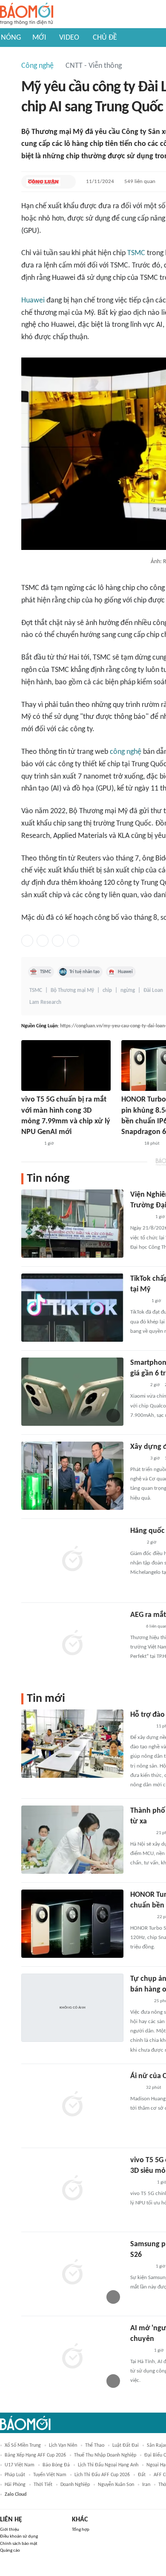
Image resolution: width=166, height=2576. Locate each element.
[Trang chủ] (27, 14)
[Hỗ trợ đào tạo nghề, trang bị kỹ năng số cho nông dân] (72, 1744)
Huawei (33, 301)
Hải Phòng (15, 2485)
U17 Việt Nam (20, 2465)
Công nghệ (37, 66)
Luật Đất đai (126, 2445)
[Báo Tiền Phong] (138, 1301)
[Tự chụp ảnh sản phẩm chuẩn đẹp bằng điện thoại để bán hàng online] (72, 2008)
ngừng (128, 990)
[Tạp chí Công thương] (140, 1217)
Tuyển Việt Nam (50, 2475)
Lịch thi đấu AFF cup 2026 (102, 2475)
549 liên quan (140, 182)
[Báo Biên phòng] (140, 2001)
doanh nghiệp (75, 2485)
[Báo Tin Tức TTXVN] (136, 1543)
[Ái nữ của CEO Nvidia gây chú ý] (72, 2105)
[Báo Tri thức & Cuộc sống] (140, 2267)
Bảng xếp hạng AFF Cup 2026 (35, 2455)
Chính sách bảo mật (19, 2544)
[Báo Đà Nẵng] (141, 1917)
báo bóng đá (56, 2465)
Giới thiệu (10, 2530)
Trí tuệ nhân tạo (84, 972)
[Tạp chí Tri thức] (136, 1627)
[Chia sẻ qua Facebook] (27, 941)
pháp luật (15, 2475)
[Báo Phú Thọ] (141, 1727)
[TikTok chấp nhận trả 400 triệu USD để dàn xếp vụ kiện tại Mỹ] (72, 1308)
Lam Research (45, 1002)
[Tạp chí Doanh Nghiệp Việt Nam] (138, 1385)
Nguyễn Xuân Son (116, 2485)
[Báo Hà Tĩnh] (140, 2351)
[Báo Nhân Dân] (138, 1459)
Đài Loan (153, 990)
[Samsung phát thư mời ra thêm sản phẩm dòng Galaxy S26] (72, 2273)
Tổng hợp (81, 2530)
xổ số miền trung (23, 2445)
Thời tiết (43, 2485)
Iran (146, 2485)
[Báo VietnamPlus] (141, 1833)
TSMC (136, 253)
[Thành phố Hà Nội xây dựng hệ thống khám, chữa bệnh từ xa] (72, 1840)
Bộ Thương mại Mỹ (72, 990)
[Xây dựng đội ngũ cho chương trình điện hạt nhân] (72, 1476)
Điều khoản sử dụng (19, 2537)
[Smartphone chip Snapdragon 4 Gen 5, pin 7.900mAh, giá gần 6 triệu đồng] (72, 1392)
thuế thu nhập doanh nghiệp (105, 2455)
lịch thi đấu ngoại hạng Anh (108, 2465)
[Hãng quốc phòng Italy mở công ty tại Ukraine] (72, 1560)
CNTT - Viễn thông (94, 66)
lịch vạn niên (63, 2445)
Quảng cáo (10, 2551)
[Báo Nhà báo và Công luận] (43, 182)
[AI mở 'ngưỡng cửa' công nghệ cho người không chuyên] (72, 2357)
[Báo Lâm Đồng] (30, 1144)
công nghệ (126, 752)
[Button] (67, 182)
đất (142, 2475)
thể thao (95, 2445)
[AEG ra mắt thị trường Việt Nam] (72, 1644)
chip (107, 990)
